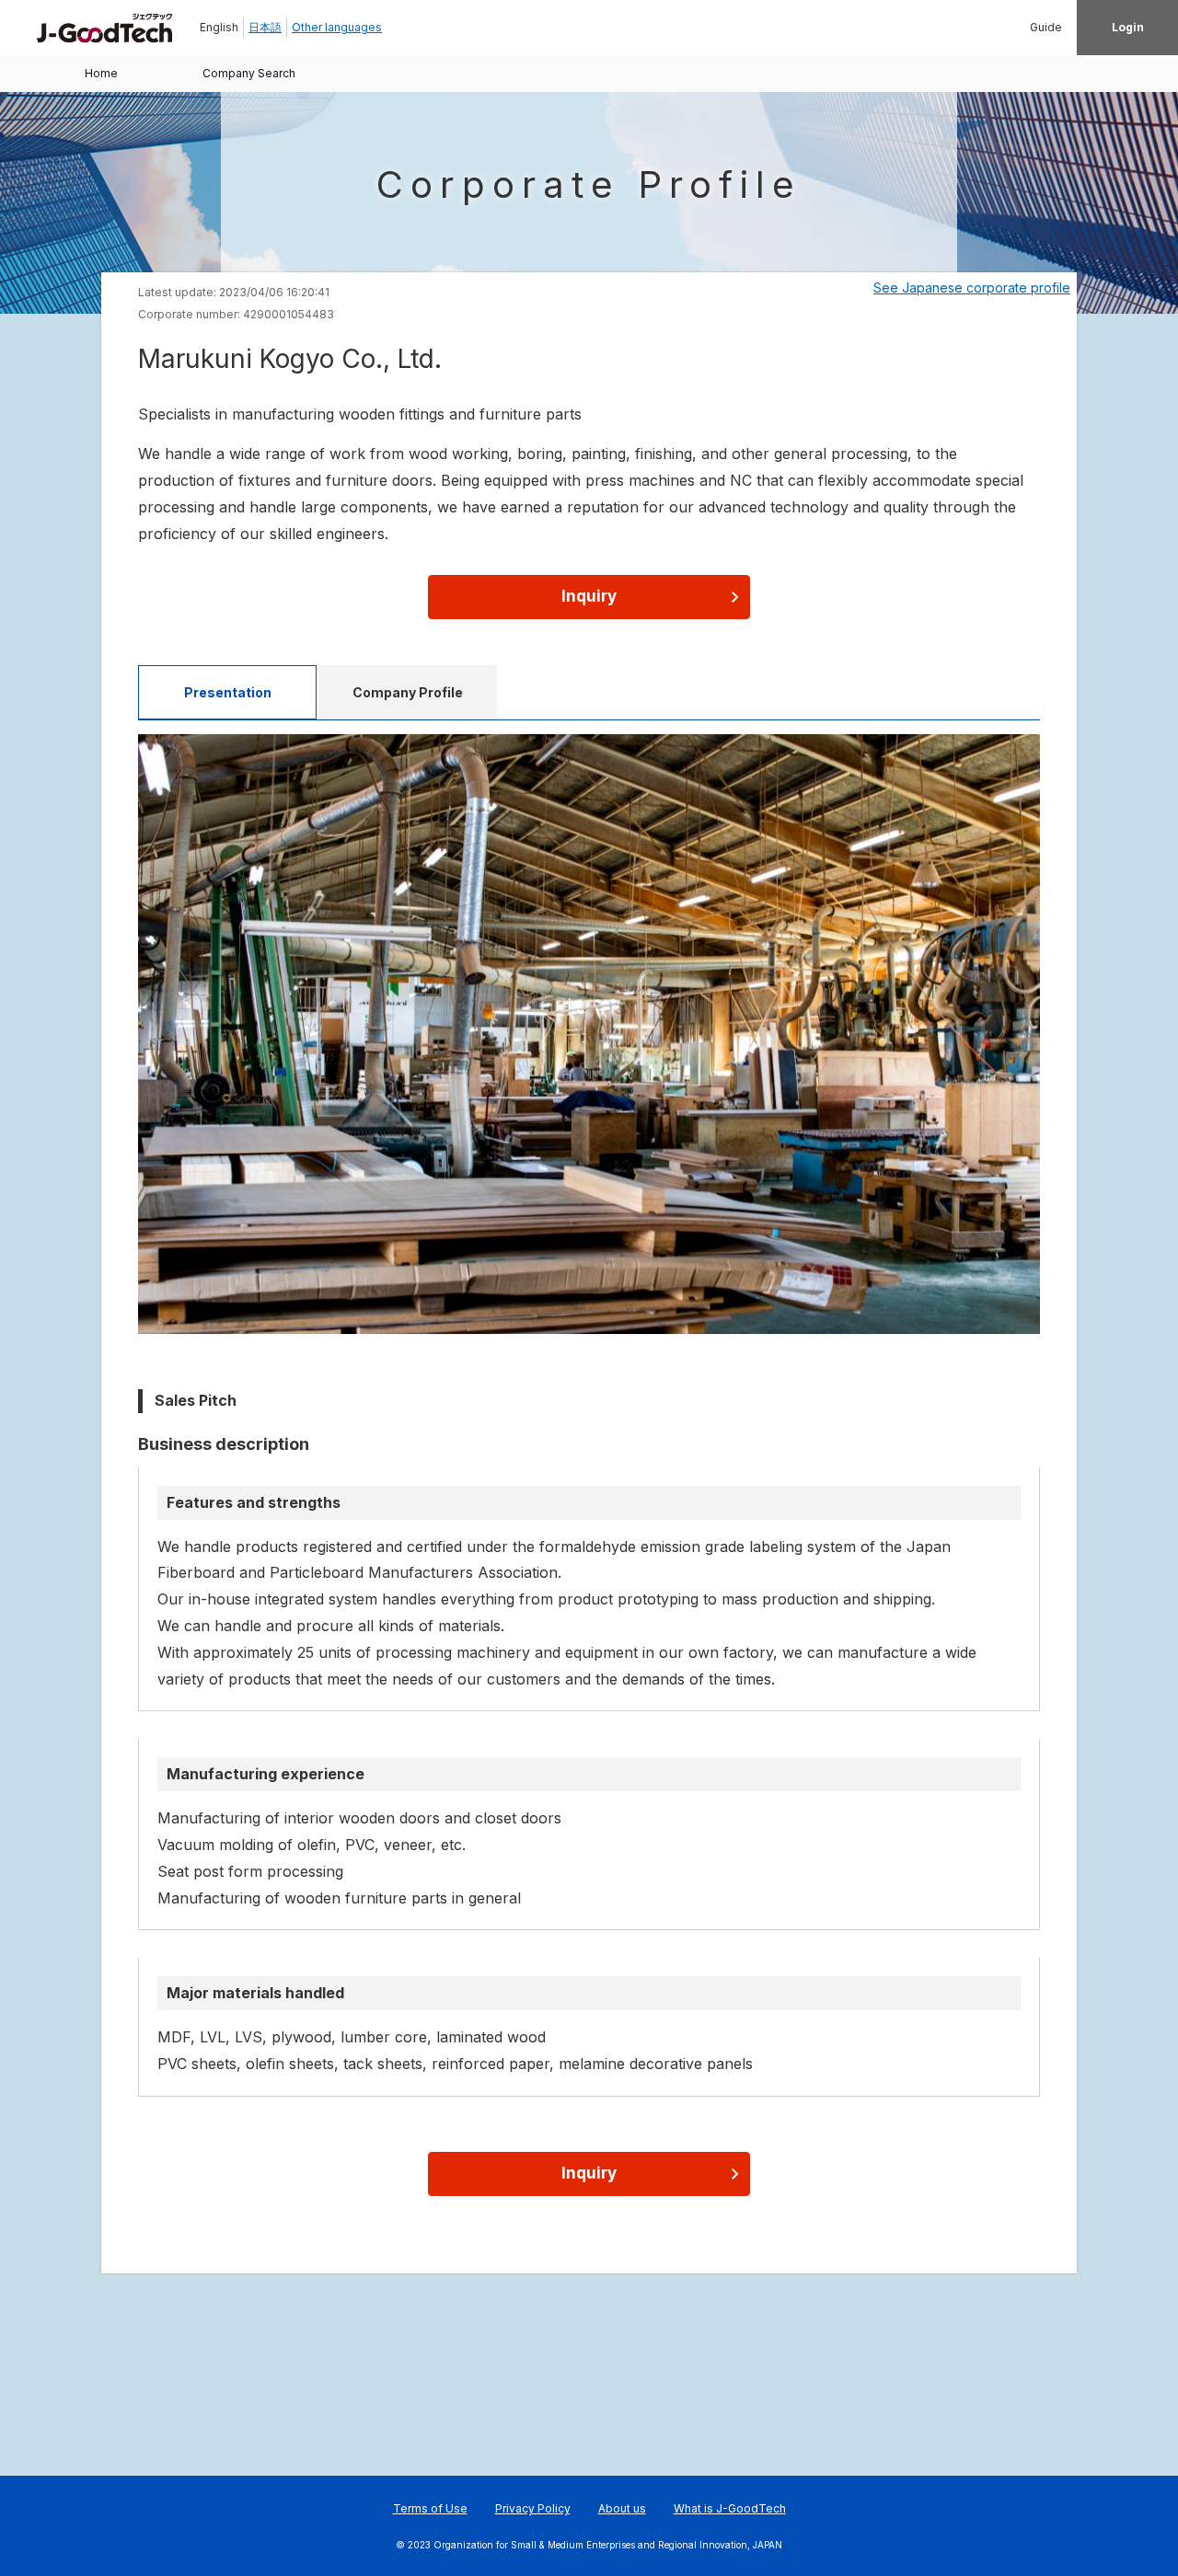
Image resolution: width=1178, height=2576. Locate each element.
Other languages (337, 27)
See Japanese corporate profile (972, 287)
